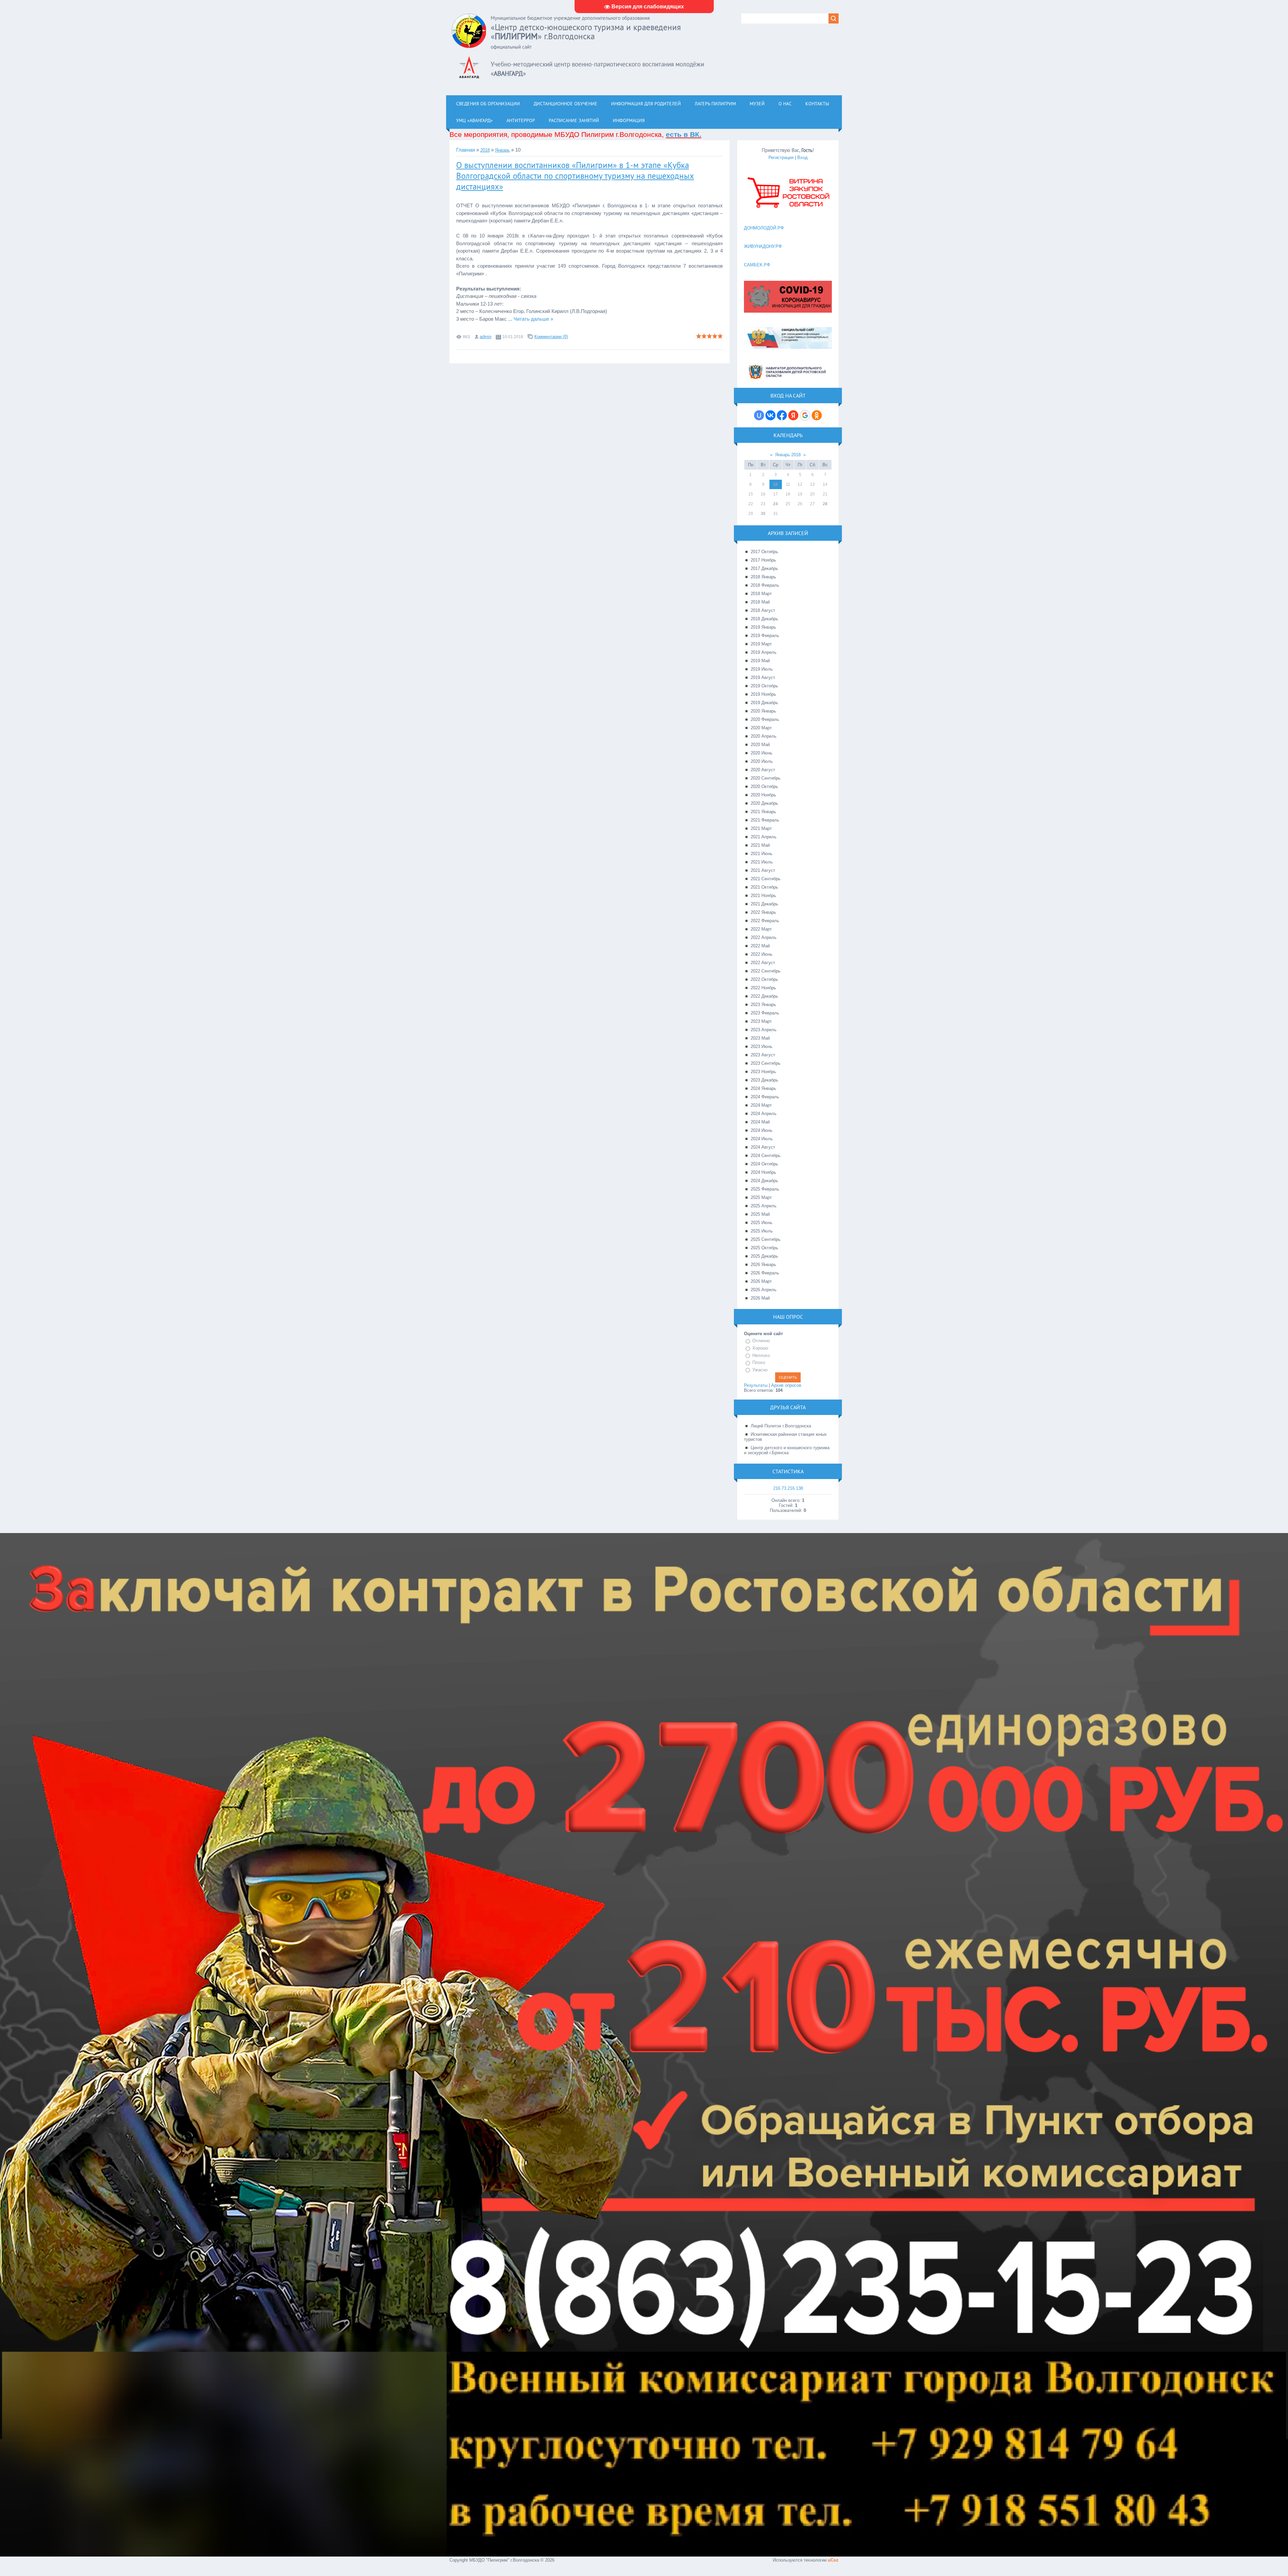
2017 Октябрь (764, 552)
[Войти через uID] (759, 415)
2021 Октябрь (764, 887)
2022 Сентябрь (766, 971)
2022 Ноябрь (763, 988)
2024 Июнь (762, 1130)
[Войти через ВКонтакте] (770, 415)
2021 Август (763, 870)
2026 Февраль (765, 1273)
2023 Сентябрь (766, 1063)
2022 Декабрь (764, 996)
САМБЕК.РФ (757, 265)
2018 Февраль (765, 585)
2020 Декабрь (764, 803)
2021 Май (760, 845)
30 (763, 514)
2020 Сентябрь (766, 778)
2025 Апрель (764, 1206)
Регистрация (781, 157)
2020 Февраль (765, 719)
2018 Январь (763, 577)
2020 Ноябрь (763, 795)
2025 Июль (762, 1231)
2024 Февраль (765, 1097)
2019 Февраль (765, 636)
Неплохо (761, 1355)
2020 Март (761, 728)
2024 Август (763, 1147)
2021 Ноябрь (763, 896)
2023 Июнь (762, 1046)
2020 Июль (762, 761)
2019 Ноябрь (763, 694)
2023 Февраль (765, 1013)
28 (825, 504)
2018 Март (761, 594)
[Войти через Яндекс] (793, 415)
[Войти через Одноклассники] (817, 415)
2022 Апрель (764, 937)
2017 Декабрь (764, 568)
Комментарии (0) (551, 337)
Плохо (759, 1362)
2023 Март (761, 1021)
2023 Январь (763, 1005)
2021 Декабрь (764, 904)
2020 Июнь (762, 753)
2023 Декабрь (764, 1080)
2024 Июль (762, 1139)
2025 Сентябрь (766, 1239)
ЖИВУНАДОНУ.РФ (763, 246)
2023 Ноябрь (763, 1072)
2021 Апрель (764, 837)
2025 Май (760, 1214)
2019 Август (763, 677)
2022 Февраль (765, 921)
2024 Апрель (764, 1114)
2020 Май (760, 745)
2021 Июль (762, 862)
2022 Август (763, 963)
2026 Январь (763, 1265)
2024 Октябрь (764, 1164)
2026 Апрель (764, 1290)
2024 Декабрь (764, 1181)
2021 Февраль (765, 820)
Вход (802, 157)
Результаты (756, 1385)
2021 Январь (763, 812)
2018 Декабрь (764, 619)
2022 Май (760, 946)
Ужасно (760, 1370)
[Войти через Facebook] (782, 415)
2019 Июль (762, 669)
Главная (466, 150)
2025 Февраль (765, 1189)
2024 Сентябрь (766, 1155)
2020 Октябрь (764, 786)
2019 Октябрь (764, 686)
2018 (485, 150)
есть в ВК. (684, 134)
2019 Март (761, 644)
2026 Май (760, 1298)
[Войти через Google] (805, 415)
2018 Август (763, 610)
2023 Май (760, 1038)
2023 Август (763, 1055)
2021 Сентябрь (766, 879)
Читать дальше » (533, 319)
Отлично (761, 1341)
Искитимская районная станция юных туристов (785, 1437)
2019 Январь (763, 627)
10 (775, 484)
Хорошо (760, 1348)
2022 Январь (763, 912)
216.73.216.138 (788, 1488)
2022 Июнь (762, 954)
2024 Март (761, 1105)
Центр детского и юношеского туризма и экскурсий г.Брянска (787, 1450)
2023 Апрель (764, 1030)
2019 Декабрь (764, 703)
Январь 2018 (788, 455)
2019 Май (760, 661)
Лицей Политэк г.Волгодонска (781, 1426)
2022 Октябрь (764, 979)
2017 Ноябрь (763, 560)
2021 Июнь (762, 854)
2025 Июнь (762, 1223)
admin (486, 337)
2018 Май (760, 602)
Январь (502, 150)
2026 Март (761, 1281)
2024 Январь (763, 1088)
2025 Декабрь (764, 1256)
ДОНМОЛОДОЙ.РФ (764, 228)
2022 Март (761, 929)
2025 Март (761, 1197)
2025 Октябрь (764, 1248)
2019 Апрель (764, 652)
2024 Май (760, 1122)
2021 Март (761, 828)
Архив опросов (786, 1385)
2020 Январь (763, 711)
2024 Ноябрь (763, 1172)
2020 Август (763, 770)
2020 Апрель (764, 736)
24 (775, 504)
